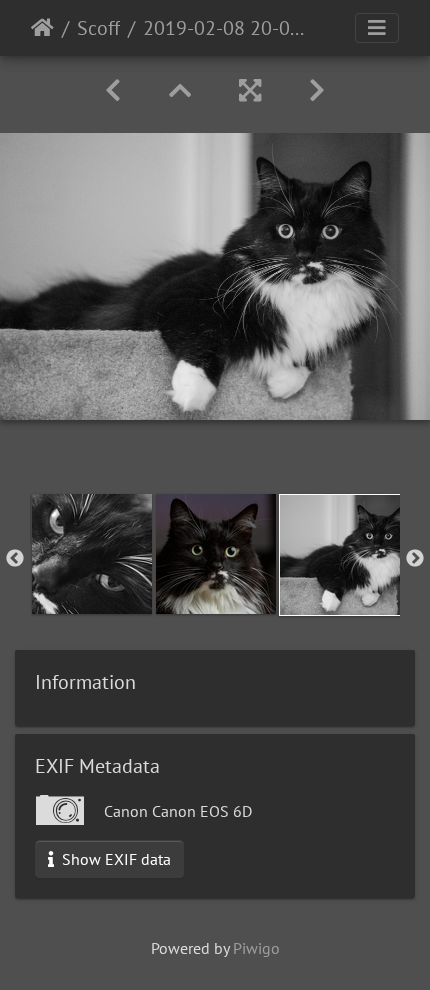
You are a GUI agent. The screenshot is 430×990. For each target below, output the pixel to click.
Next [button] (415, 559)
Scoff (98, 28)
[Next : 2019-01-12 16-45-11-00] (317, 90)
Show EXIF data (114, 859)
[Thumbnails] (180, 90)
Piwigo (256, 948)
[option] (92, 554)
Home (42, 28)
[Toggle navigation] (377, 28)
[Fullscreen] (250, 90)
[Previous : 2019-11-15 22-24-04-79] (113, 90)
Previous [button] (15, 559)
